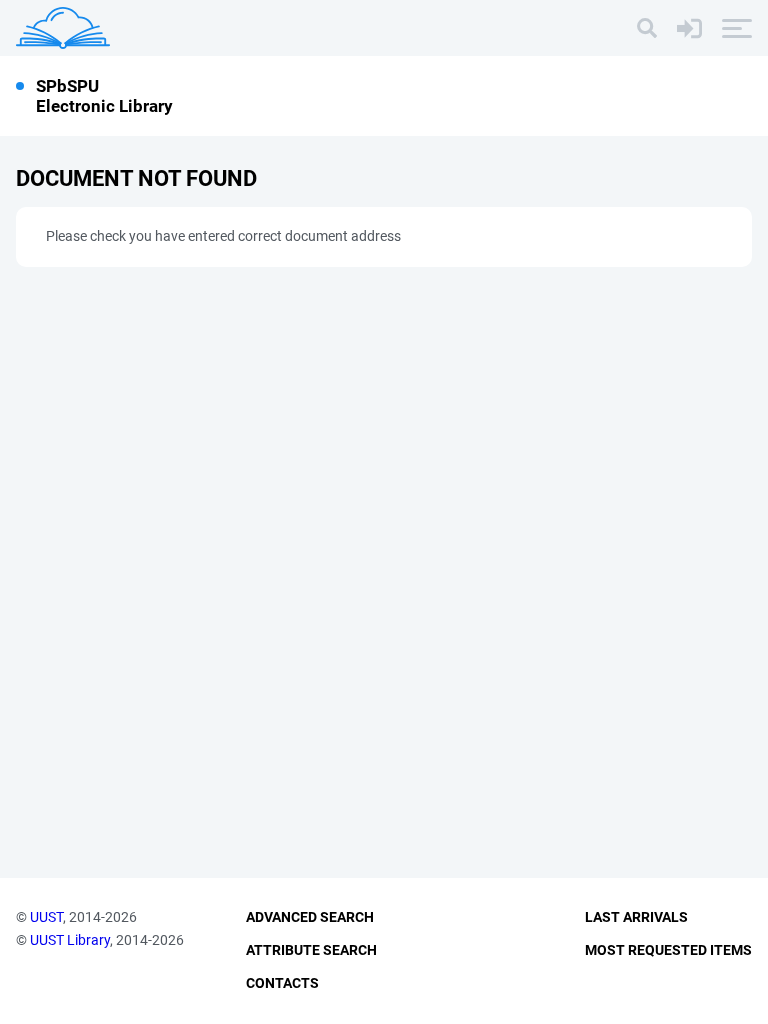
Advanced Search (310, 917)
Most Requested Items (668, 950)
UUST (46, 917)
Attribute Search (311, 950)
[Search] (647, 28)
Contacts (282, 983)
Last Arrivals (636, 917)
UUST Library (70, 940)
